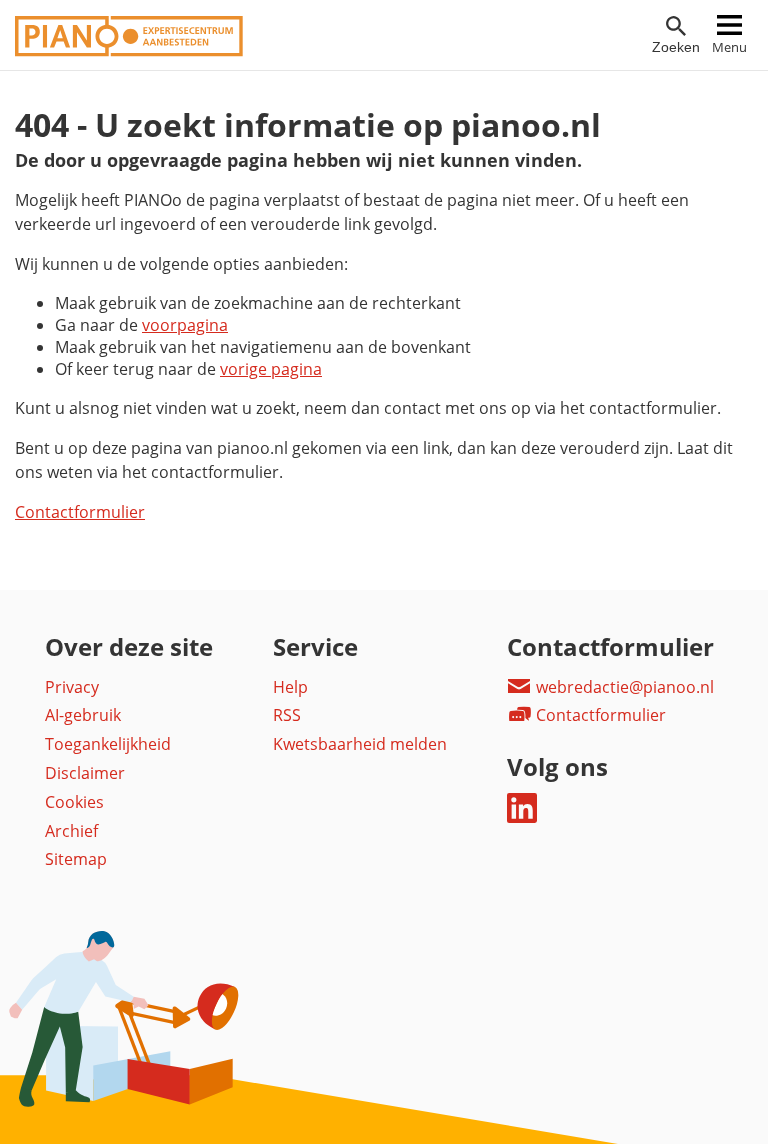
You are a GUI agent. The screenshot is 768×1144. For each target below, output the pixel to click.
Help (290, 687)
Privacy (72, 687)
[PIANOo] (129, 51)
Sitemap (76, 859)
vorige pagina (271, 369)
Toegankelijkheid (108, 744)
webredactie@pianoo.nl (623, 687)
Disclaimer (85, 773)
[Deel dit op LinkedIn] (522, 817)
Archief (71, 831)
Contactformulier (80, 512)
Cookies (74, 802)
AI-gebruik (83, 715)
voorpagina (185, 325)
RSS (287, 715)
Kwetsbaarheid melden (360, 744)
